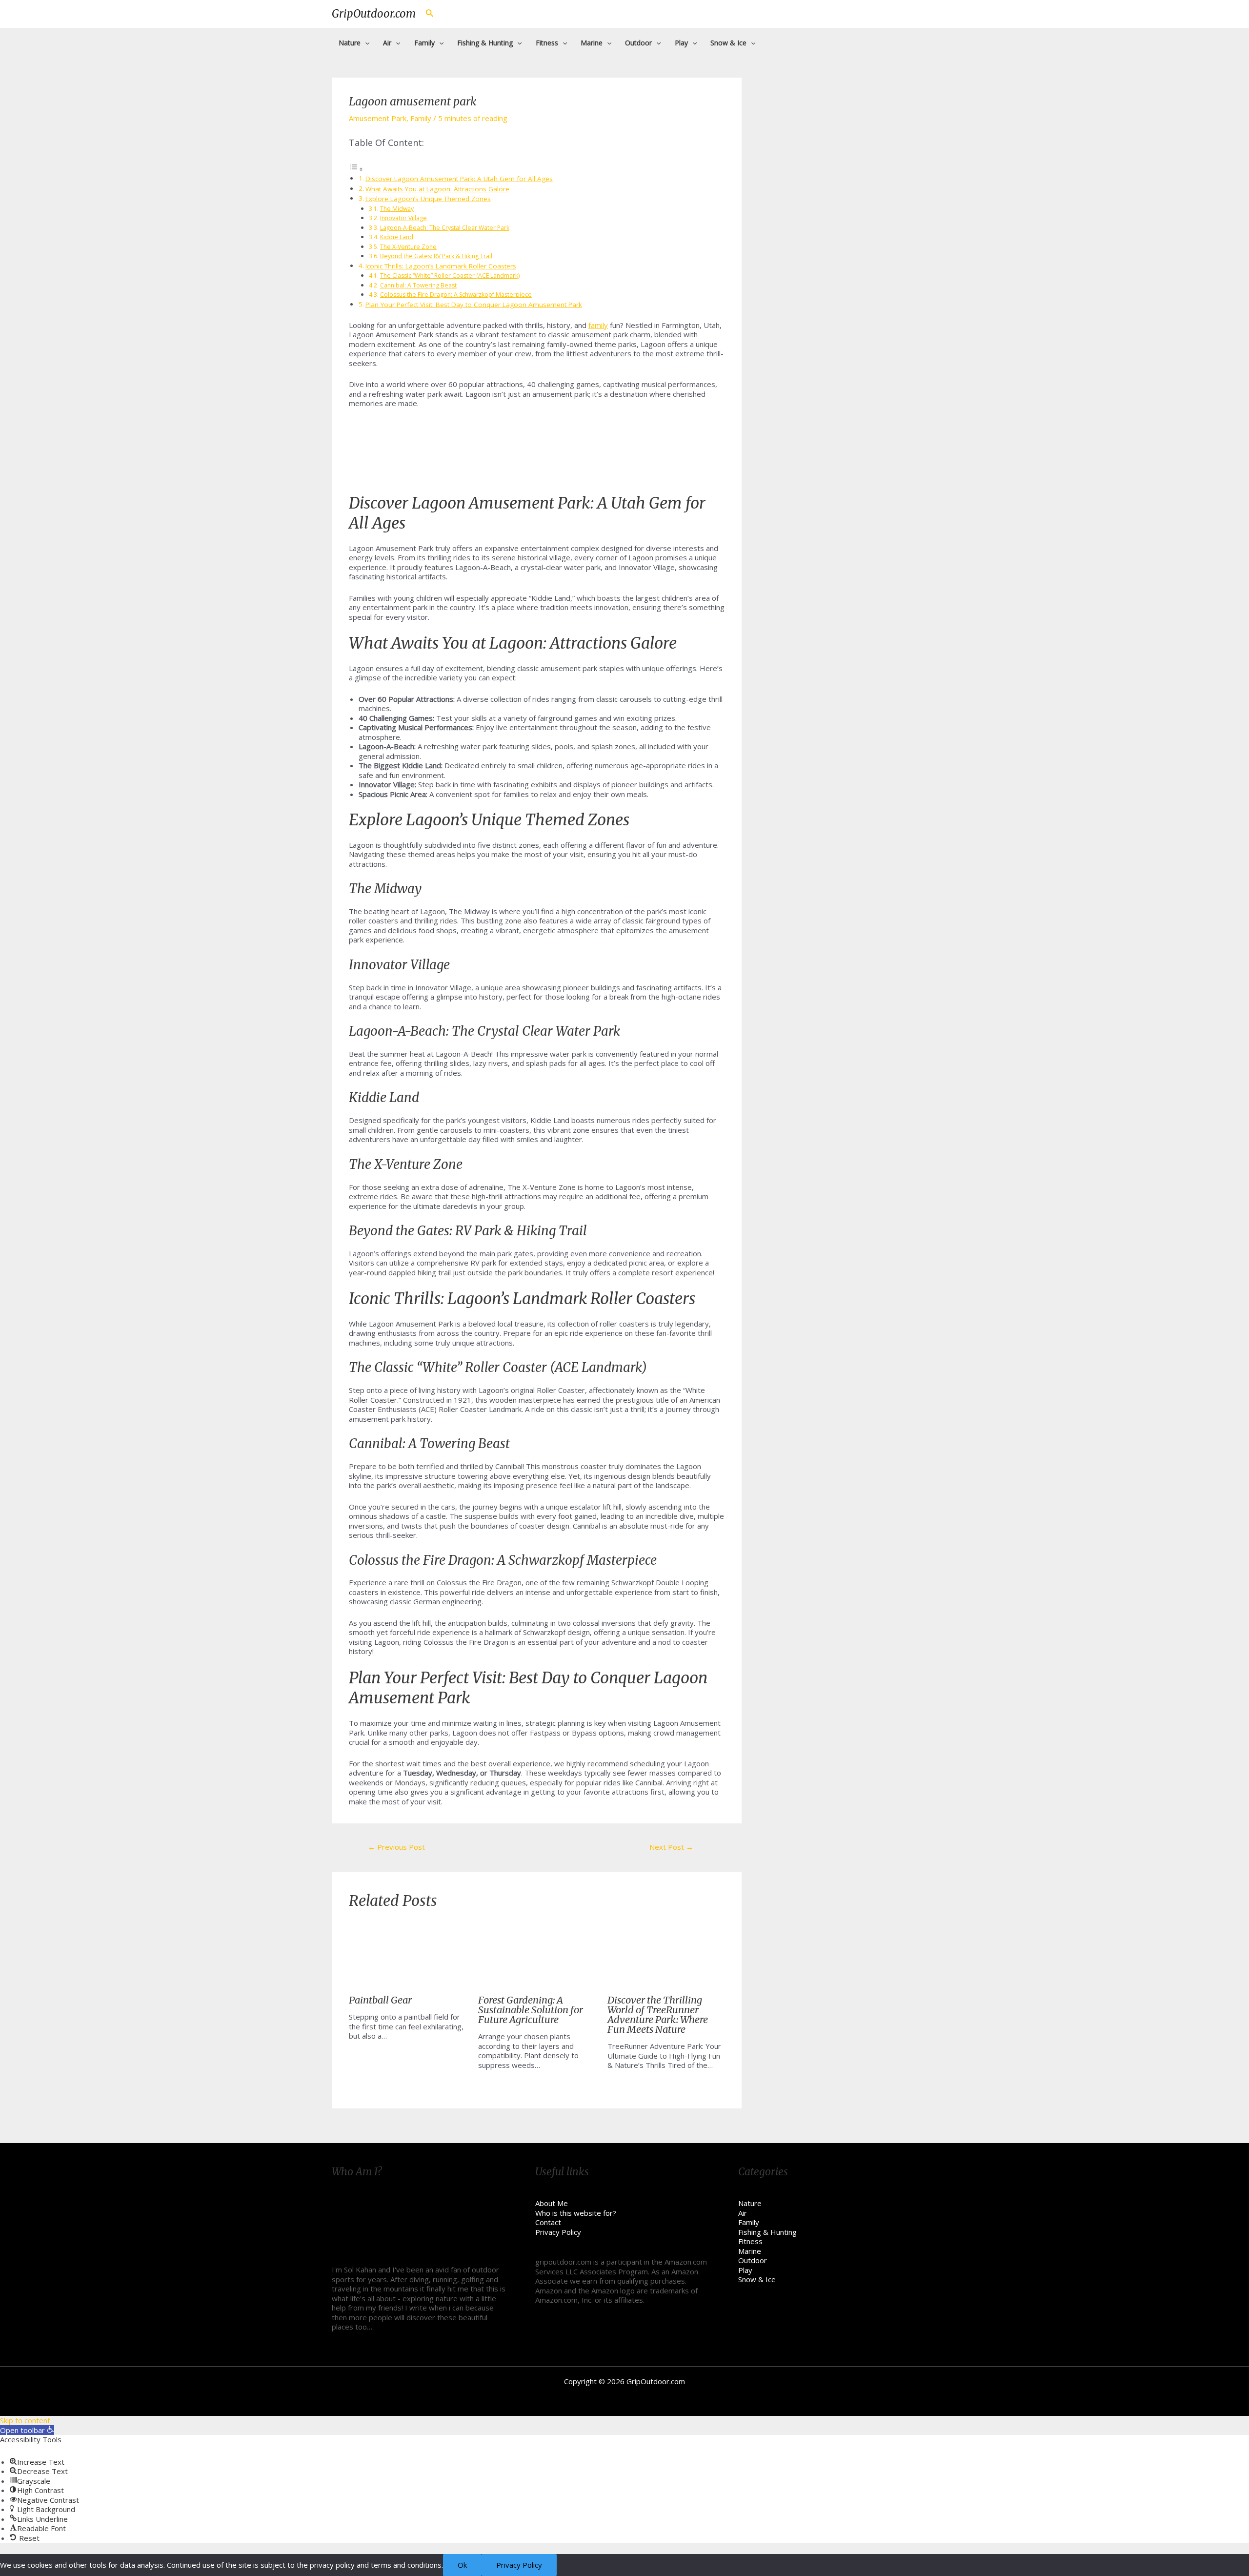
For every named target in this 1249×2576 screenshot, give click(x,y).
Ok (462, 2565)
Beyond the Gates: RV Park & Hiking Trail (436, 256)
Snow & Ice (757, 2279)
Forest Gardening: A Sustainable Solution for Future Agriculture (531, 2010)
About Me (552, 2203)
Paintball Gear (380, 2000)
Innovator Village (403, 218)
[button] (27, 2430)
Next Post (671, 1847)
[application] (365, 43)
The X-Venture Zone (408, 247)
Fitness (750, 2241)
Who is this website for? (576, 2213)
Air (743, 2213)
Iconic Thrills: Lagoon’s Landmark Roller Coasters (441, 266)
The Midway (397, 209)
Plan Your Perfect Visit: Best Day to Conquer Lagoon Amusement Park (474, 305)
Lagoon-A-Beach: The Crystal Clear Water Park (445, 228)
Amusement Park (378, 118)
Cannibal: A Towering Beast (418, 285)
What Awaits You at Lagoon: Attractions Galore (437, 189)
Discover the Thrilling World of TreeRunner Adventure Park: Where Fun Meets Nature (658, 2014)
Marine (750, 2251)
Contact (548, 2222)
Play (745, 2270)
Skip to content (25, 2420)
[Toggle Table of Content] (356, 169)
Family (421, 118)
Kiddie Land (397, 237)
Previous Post (396, 1847)
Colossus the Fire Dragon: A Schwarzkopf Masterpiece (456, 295)
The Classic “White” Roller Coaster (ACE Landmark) (450, 276)
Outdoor (753, 2260)
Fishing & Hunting (767, 2232)
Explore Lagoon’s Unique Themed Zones (428, 199)
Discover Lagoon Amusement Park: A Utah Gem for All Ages (459, 179)
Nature (750, 2203)
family (598, 325)
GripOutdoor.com (374, 14)
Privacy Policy (558, 2232)
